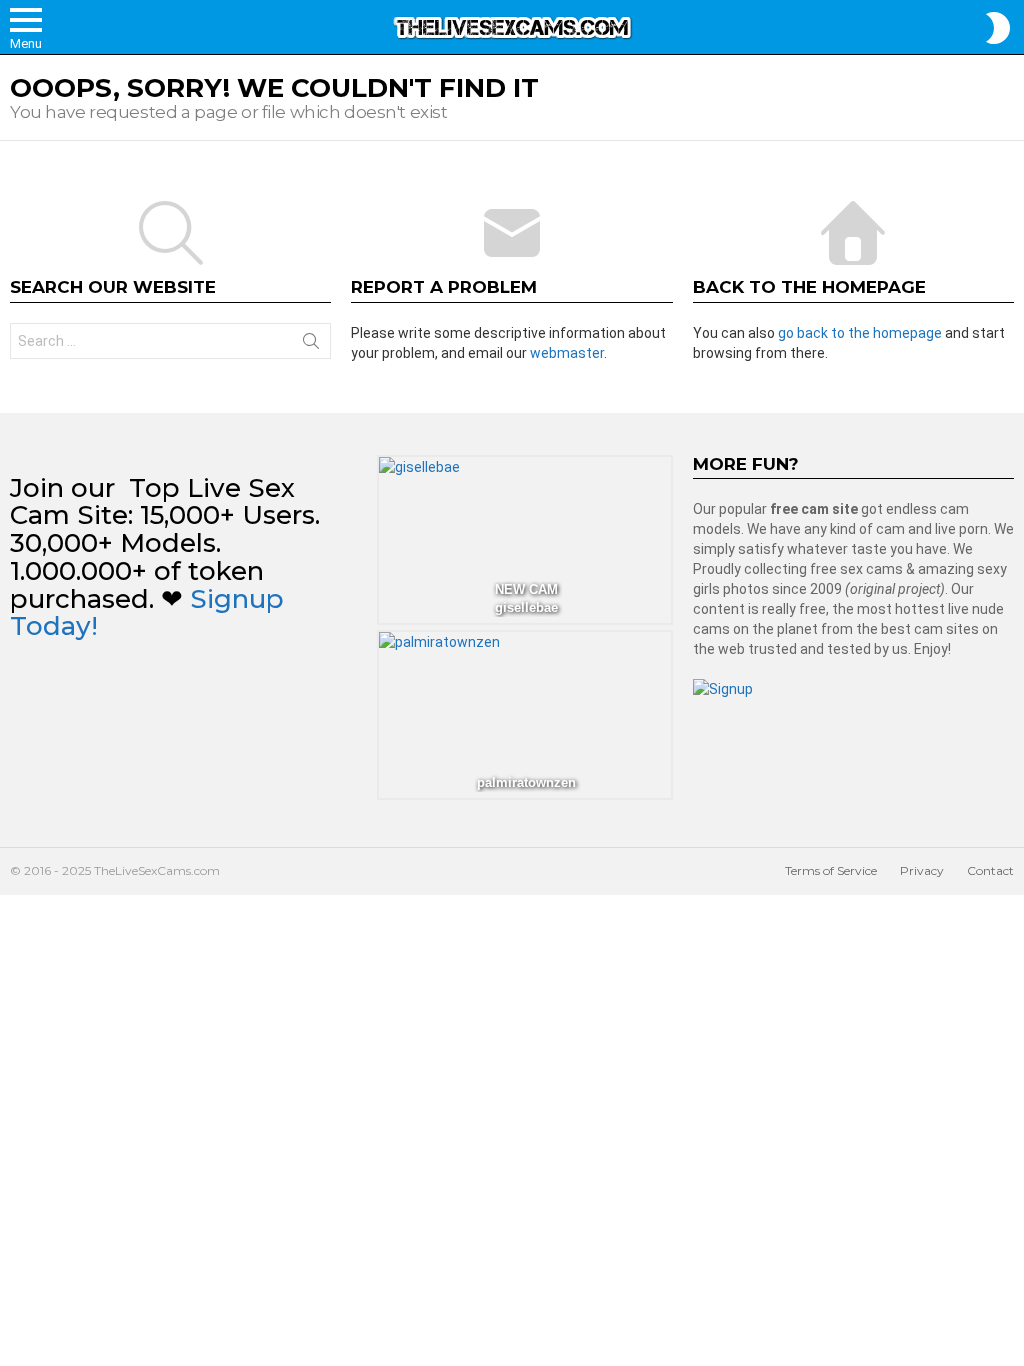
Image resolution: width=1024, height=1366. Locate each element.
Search (311, 345)
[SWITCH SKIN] (998, 28)
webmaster (567, 353)
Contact (990, 870)
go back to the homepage (860, 333)
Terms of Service (831, 870)
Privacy (922, 870)
